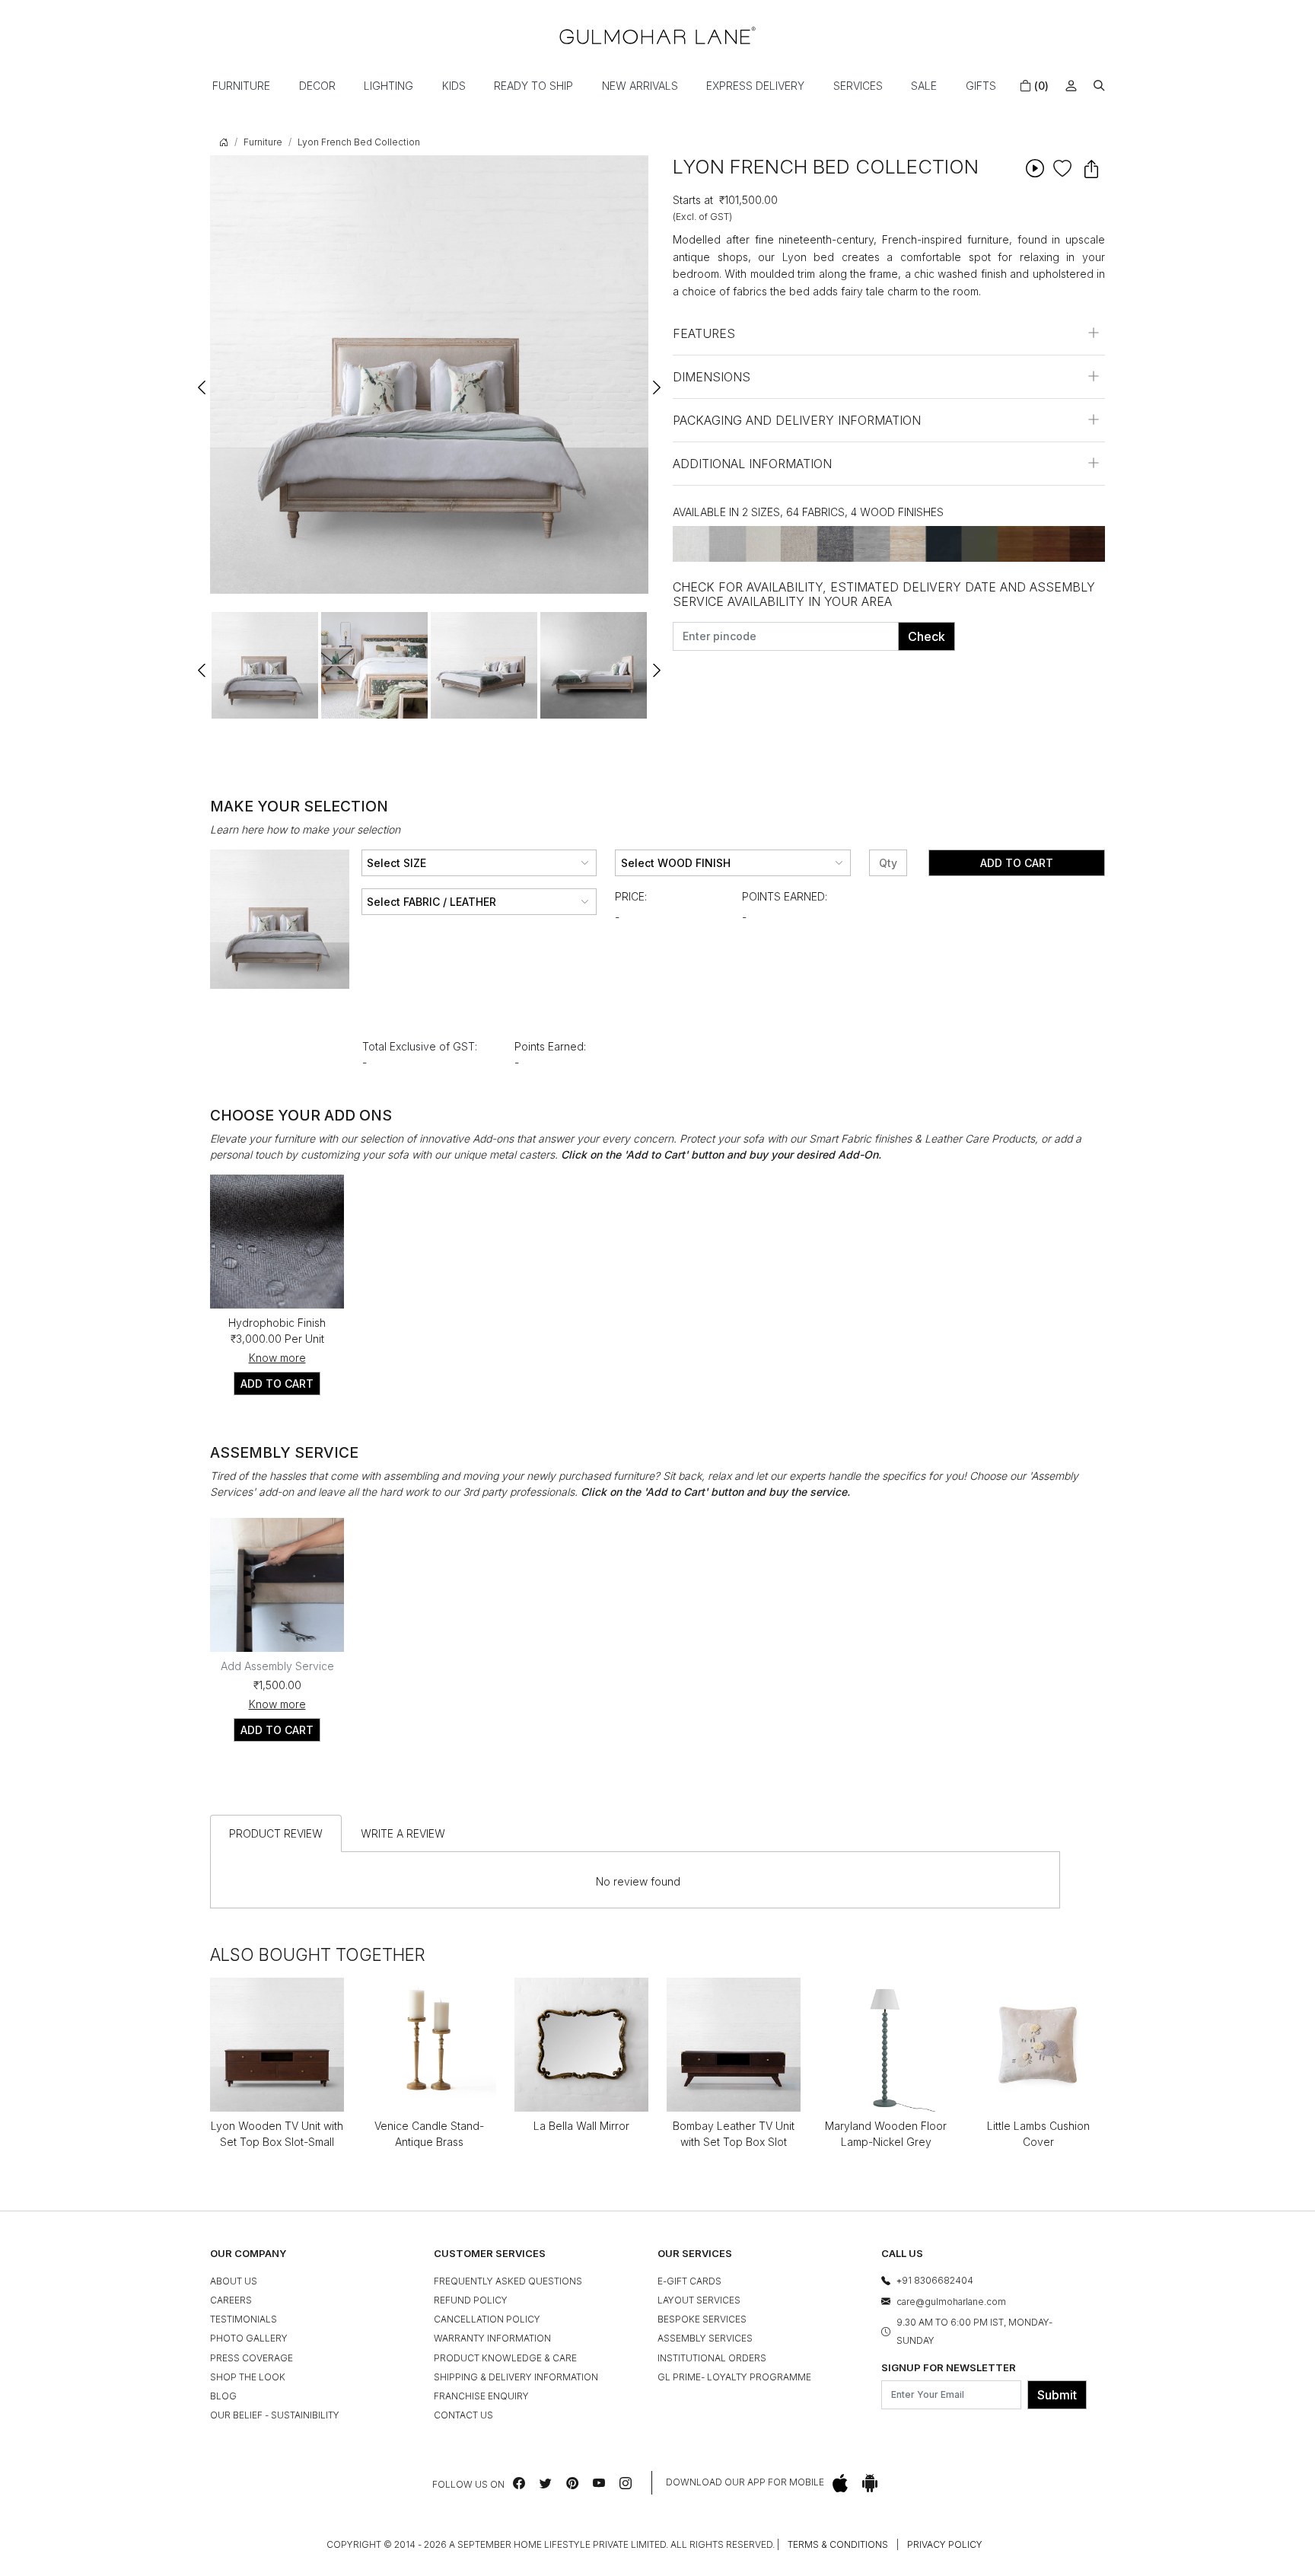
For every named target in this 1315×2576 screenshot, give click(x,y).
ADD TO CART (277, 1384)
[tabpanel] (265, 665)
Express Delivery (755, 86)
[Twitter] (546, 2483)
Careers (231, 2300)
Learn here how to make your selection (305, 829)
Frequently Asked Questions (508, 2281)
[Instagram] (626, 2483)
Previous (202, 381)
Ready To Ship (533, 86)
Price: (631, 896)
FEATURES (704, 333)
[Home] (657, 35)
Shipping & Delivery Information (516, 2377)
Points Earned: (785, 896)
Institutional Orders (712, 2358)
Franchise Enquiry (481, 2396)
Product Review (276, 1833)
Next (656, 381)
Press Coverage (252, 2358)
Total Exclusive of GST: (420, 1046)
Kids (454, 86)
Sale (924, 86)
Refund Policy (471, 2300)
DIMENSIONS (712, 377)
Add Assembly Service (277, 1666)
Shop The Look (248, 2377)
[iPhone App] (840, 2483)
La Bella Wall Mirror (581, 2126)
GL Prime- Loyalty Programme (734, 2377)
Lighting (388, 86)
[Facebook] (519, 2483)
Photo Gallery (249, 2338)
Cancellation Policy (487, 2319)
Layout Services (699, 2300)
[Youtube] (599, 2483)
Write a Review (403, 1833)
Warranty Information (492, 2338)
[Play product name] (1035, 168)
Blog (223, 2396)
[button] (1099, 86)
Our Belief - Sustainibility (275, 2415)
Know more (277, 1358)
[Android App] (870, 2483)
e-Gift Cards (689, 2281)
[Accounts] (1071, 86)
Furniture (241, 86)
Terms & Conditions (838, 2544)
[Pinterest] (572, 2483)
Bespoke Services (702, 2319)
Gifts (981, 86)
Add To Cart (1017, 863)
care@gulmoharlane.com (951, 2302)
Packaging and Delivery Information (797, 420)
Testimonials (244, 2319)
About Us (234, 2281)
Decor (317, 86)
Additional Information (752, 464)
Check (927, 636)
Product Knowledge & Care (505, 2358)
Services (858, 86)
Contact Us (463, 2415)
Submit (1057, 2395)
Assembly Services (705, 2338)
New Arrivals (640, 86)
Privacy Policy (945, 2544)
